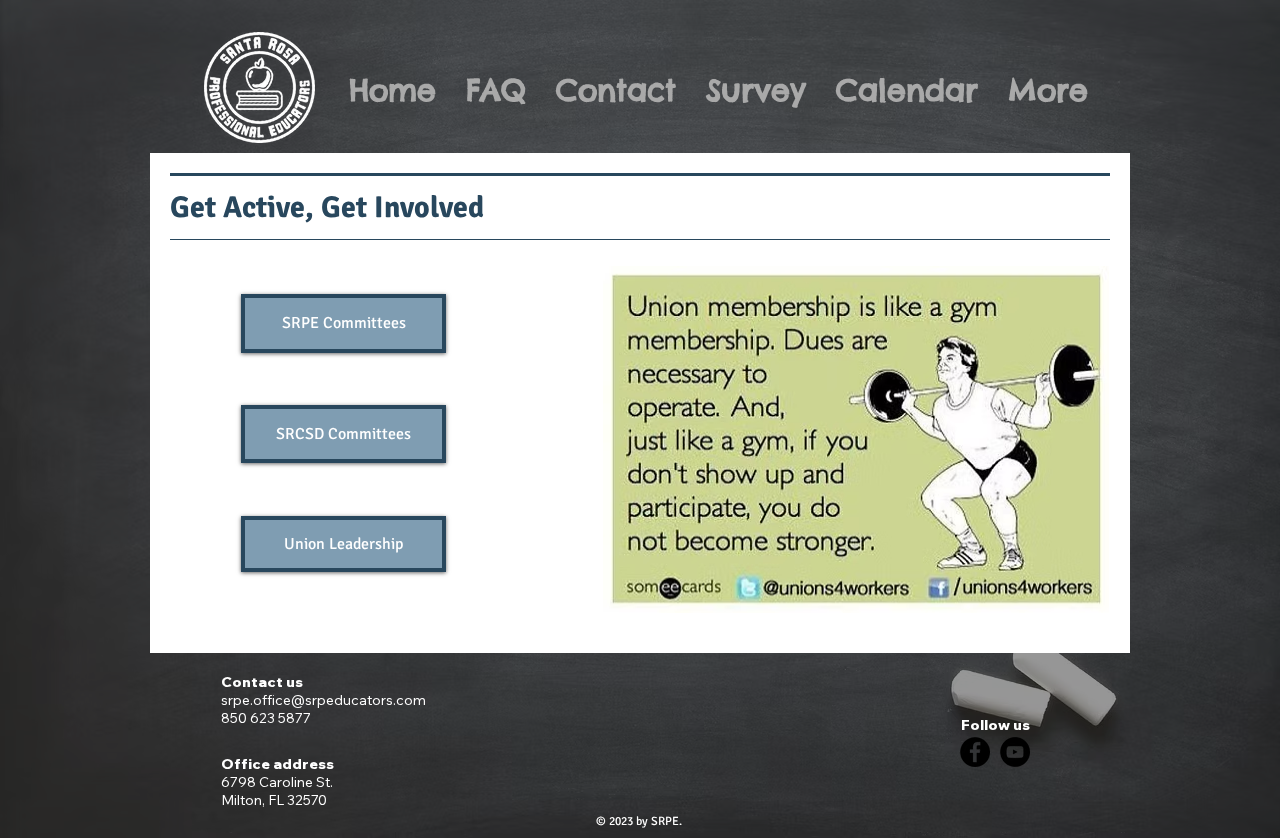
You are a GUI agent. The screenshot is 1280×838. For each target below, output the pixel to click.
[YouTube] (1015, 752)
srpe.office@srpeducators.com (323, 700)
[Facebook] (975, 752)
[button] (343, 544)
